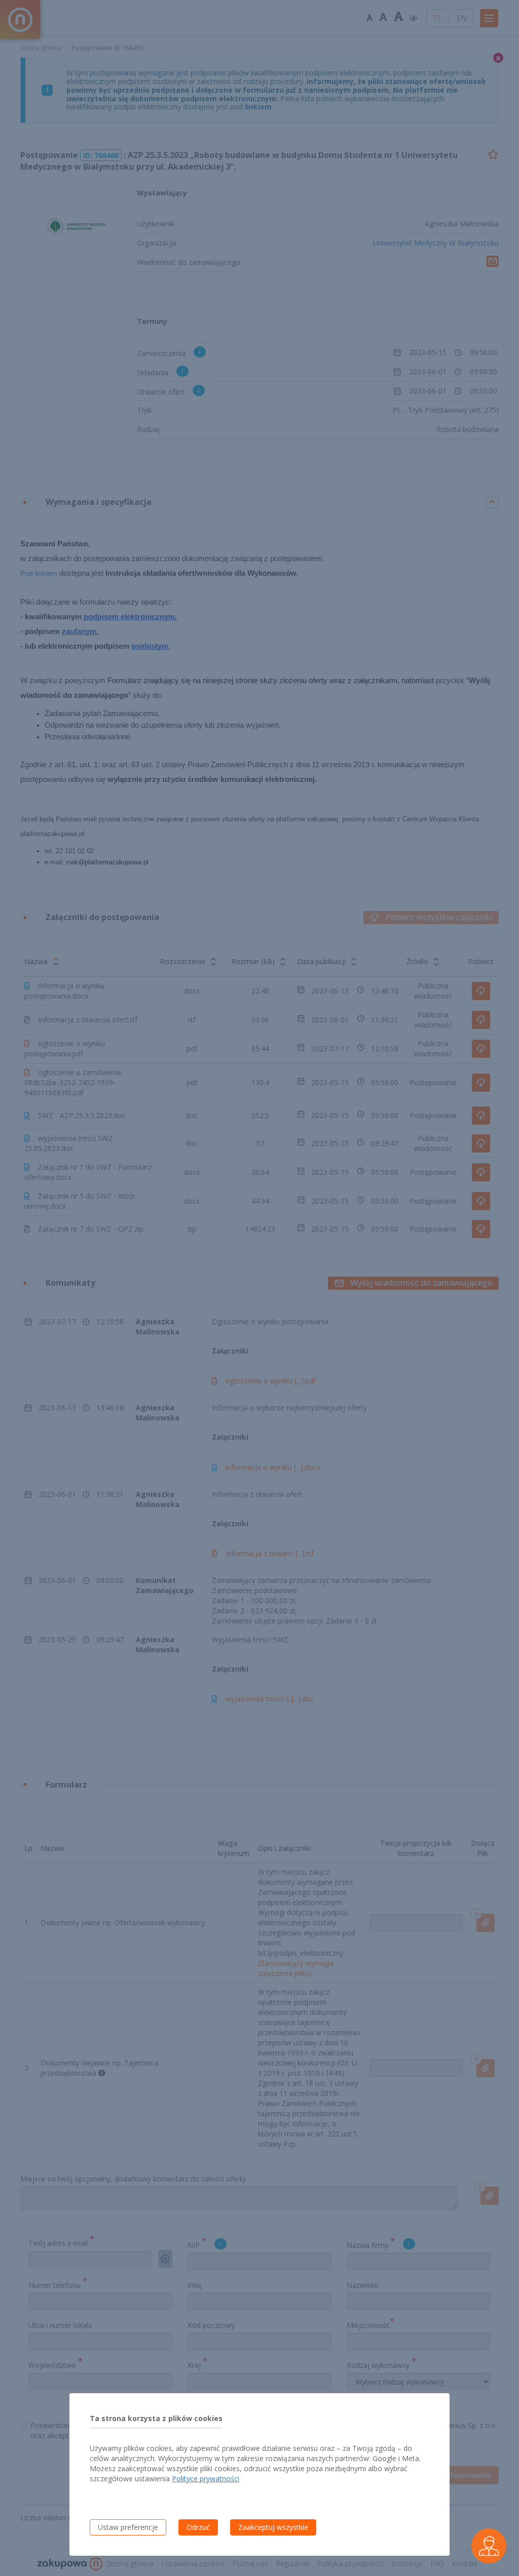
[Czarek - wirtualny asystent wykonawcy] (489, 2546)
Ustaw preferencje (128, 2527)
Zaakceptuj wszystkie (273, 2527)
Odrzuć (198, 2527)
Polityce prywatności (206, 2479)
